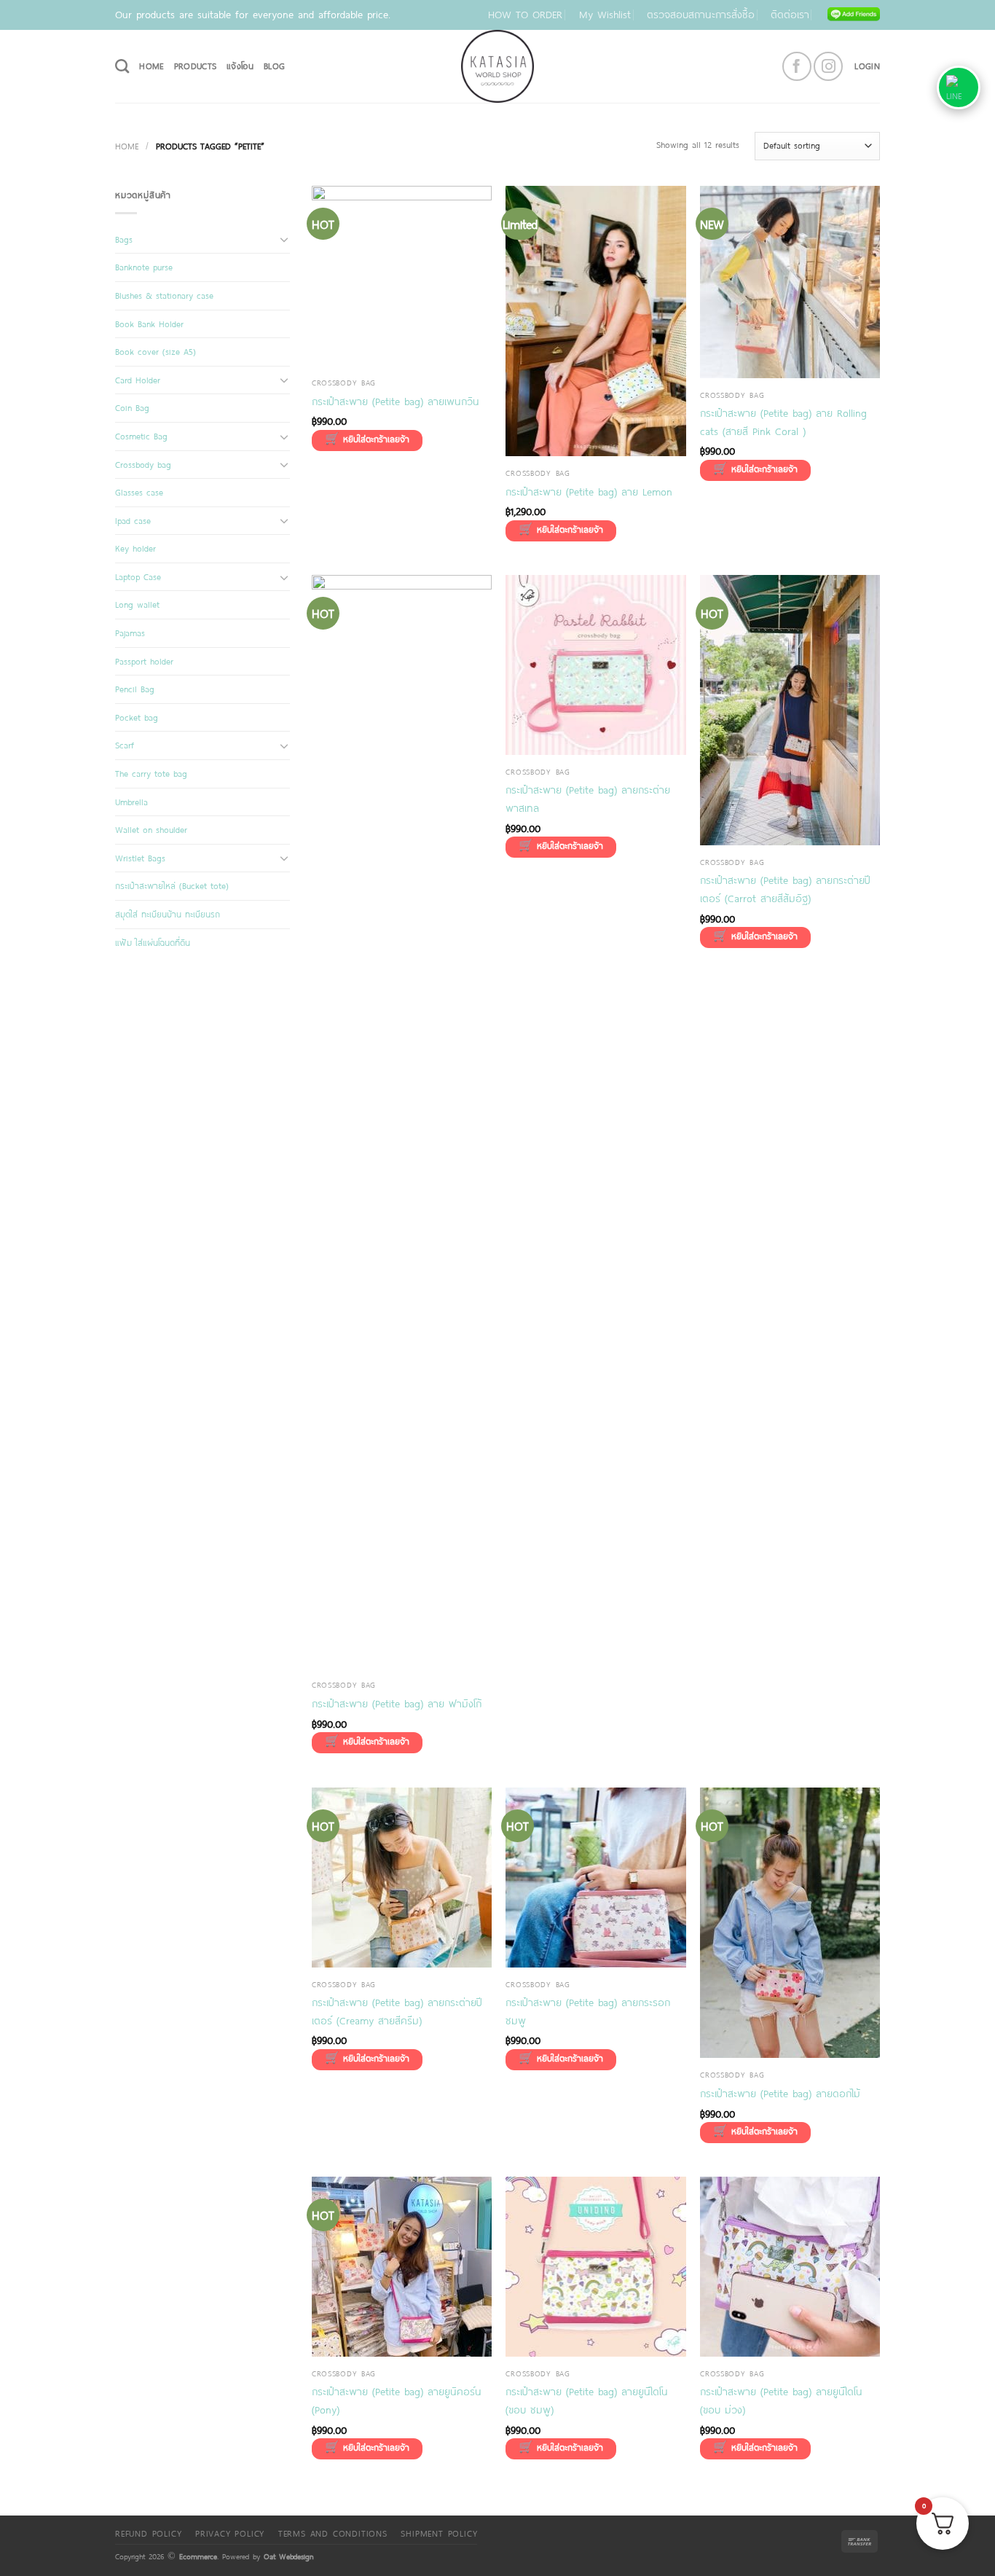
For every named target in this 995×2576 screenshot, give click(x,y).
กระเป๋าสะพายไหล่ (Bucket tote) (172, 885)
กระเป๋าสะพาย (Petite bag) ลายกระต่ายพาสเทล (588, 799)
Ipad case (133, 520)
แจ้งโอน (240, 66)
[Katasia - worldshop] (497, 66)
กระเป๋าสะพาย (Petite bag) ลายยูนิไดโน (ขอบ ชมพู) (587, 2400)
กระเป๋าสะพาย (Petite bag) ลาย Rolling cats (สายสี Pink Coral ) (783, 422)
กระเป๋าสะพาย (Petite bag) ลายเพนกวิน (396, 401)
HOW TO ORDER (525, 14)
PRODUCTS (196, 66)
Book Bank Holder (149, 324)
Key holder (135, 548)
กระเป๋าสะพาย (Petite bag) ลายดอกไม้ (780, 2093)
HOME (151, 66)
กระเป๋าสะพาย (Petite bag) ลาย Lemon (589, 492)
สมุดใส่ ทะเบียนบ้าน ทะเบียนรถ (168, 914)
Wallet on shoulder (151, 829)
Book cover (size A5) (156, 351)
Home (127, 146)
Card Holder (138, 380)
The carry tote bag (151, 773)
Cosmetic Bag (141, 436)
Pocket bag (137, 717)
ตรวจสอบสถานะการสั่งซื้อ (701, 14)
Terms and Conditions (333, 2533)
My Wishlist (605, 14)
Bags (124, 239)
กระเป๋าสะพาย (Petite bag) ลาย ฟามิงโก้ (397, 1703)
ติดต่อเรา (790, 14)
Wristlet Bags (140, 858)
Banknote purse (144, 267)
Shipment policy (439, 2533)
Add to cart (367, 441)
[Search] (122, 66)
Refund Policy (148, 2533)
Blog (274, 66)
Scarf (125, 745)
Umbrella (131, 802)
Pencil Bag (135, 689)
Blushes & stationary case (164, 295)
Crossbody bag (143, 464)
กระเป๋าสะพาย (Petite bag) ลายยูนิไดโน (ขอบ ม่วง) (781, 2400)
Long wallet (137, 604)
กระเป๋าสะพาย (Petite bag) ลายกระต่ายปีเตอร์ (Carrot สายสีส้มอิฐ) (785, 889)
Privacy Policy (230, 2533)
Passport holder (144, 661)
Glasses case (139, 492)
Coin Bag (132, 407)
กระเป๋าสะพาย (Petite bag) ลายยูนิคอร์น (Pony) (397, 2400)
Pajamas (130, 633)
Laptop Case (138, 576)
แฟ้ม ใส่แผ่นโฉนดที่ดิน (153, 942)
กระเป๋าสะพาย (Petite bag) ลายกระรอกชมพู (588, 2011)
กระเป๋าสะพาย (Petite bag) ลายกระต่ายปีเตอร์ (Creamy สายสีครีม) (397, 2011)
